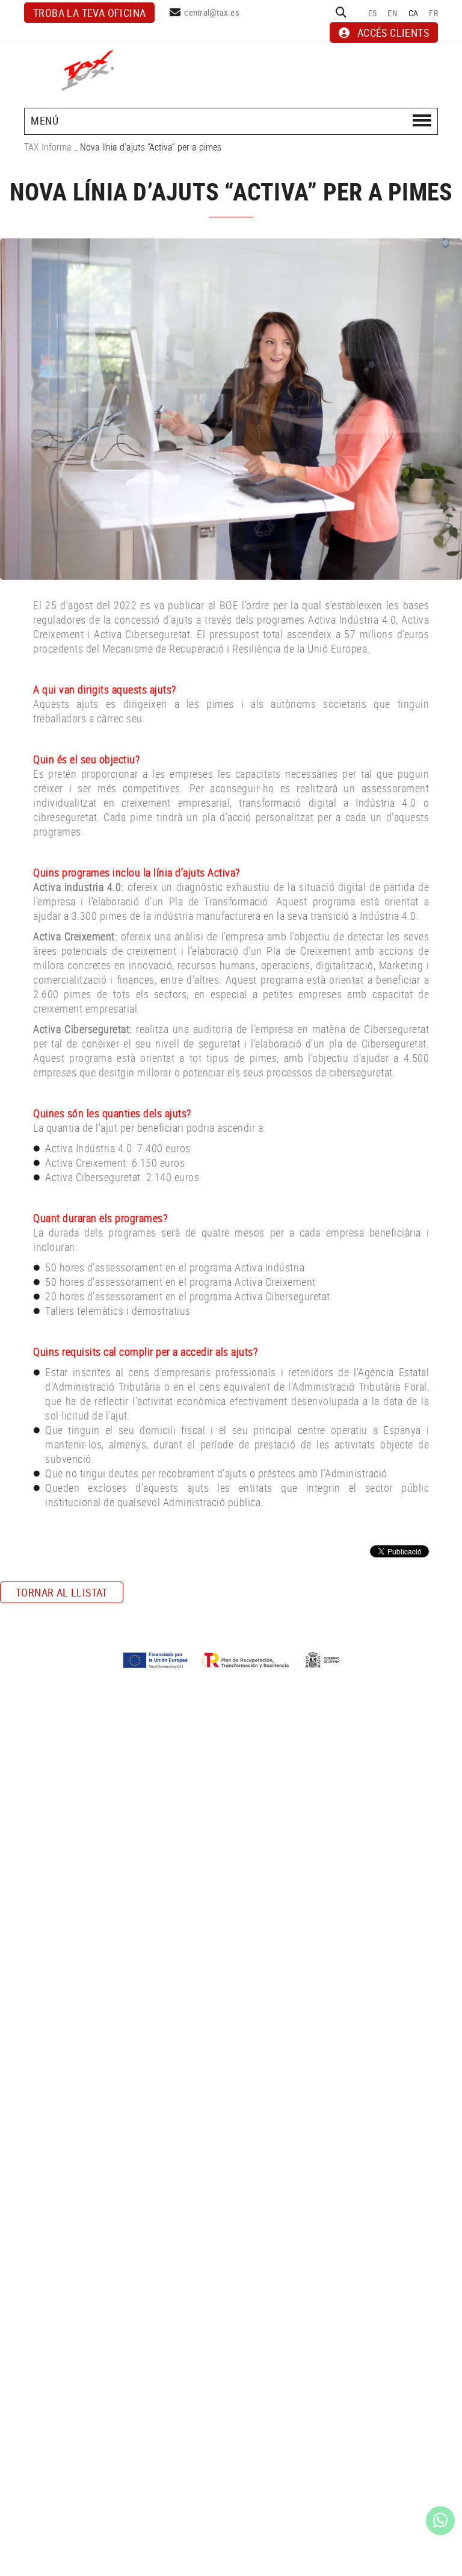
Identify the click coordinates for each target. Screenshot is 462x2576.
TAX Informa (48, 147)
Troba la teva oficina (89, 13)
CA (414, 13)
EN (393, 13)
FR (433, 13)
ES (373, 13)
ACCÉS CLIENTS (393, 33)
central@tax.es (212, 12)
